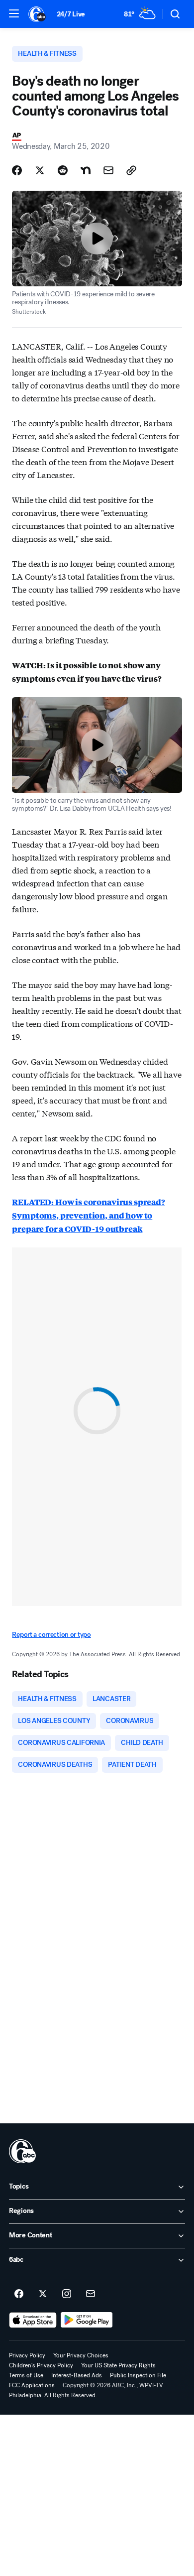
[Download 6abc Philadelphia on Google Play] (87, 2320)
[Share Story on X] (40, 170)
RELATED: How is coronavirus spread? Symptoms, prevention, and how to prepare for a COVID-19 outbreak (88, 1215)
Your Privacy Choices (81, 2355)
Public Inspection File (138, 2375)
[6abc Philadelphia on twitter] (43, 2294)
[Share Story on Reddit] (63, 170)
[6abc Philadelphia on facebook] (19, 2294)
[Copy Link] (131, 170)
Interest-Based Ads (77, 2375)
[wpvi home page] (22, 2151)
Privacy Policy (27, 2355)
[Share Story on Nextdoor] (86, 170)
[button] (14, 13)
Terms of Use (26, 2375)
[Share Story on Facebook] (17, 170)
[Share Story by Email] (108, 170)
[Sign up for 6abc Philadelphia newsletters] (91, 2294)
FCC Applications (32, 2385)
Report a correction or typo (51, 1635)
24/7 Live (71, 14)
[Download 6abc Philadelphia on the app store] (33, 2320)
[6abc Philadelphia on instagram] (67, 2294)
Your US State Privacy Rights (118, 2365)
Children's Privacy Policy (41, 2365)
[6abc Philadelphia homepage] (38, 14)
